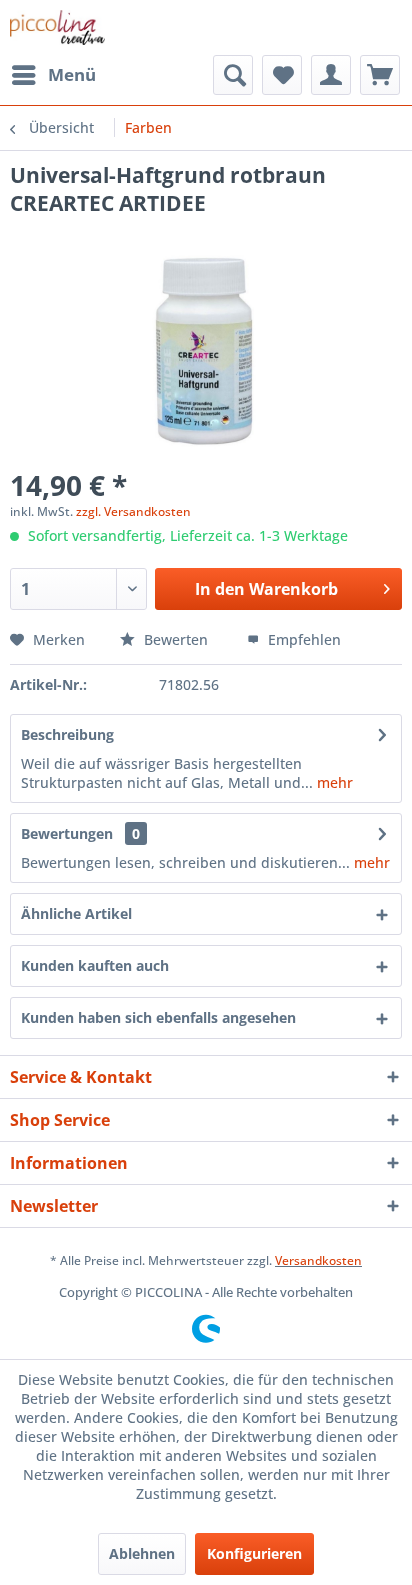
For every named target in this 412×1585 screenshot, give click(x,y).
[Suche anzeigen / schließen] (233, 75)
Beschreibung (67, 734)
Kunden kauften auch (95, 965)
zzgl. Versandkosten (133, 511)
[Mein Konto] (331, 75)
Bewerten (176, 639)
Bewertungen (67, 833)
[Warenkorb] (380, 75)
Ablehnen (142, 1553)
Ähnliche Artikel (76, 913)
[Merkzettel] (282, 75)
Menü (72, 74)
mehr (333, 782)
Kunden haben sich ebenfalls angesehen (158, 1017)
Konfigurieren (254, 1553)
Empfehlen (302, 639)
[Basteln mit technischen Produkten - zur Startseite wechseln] (57, 27)
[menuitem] (53, 75)
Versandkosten (318, 1260)
